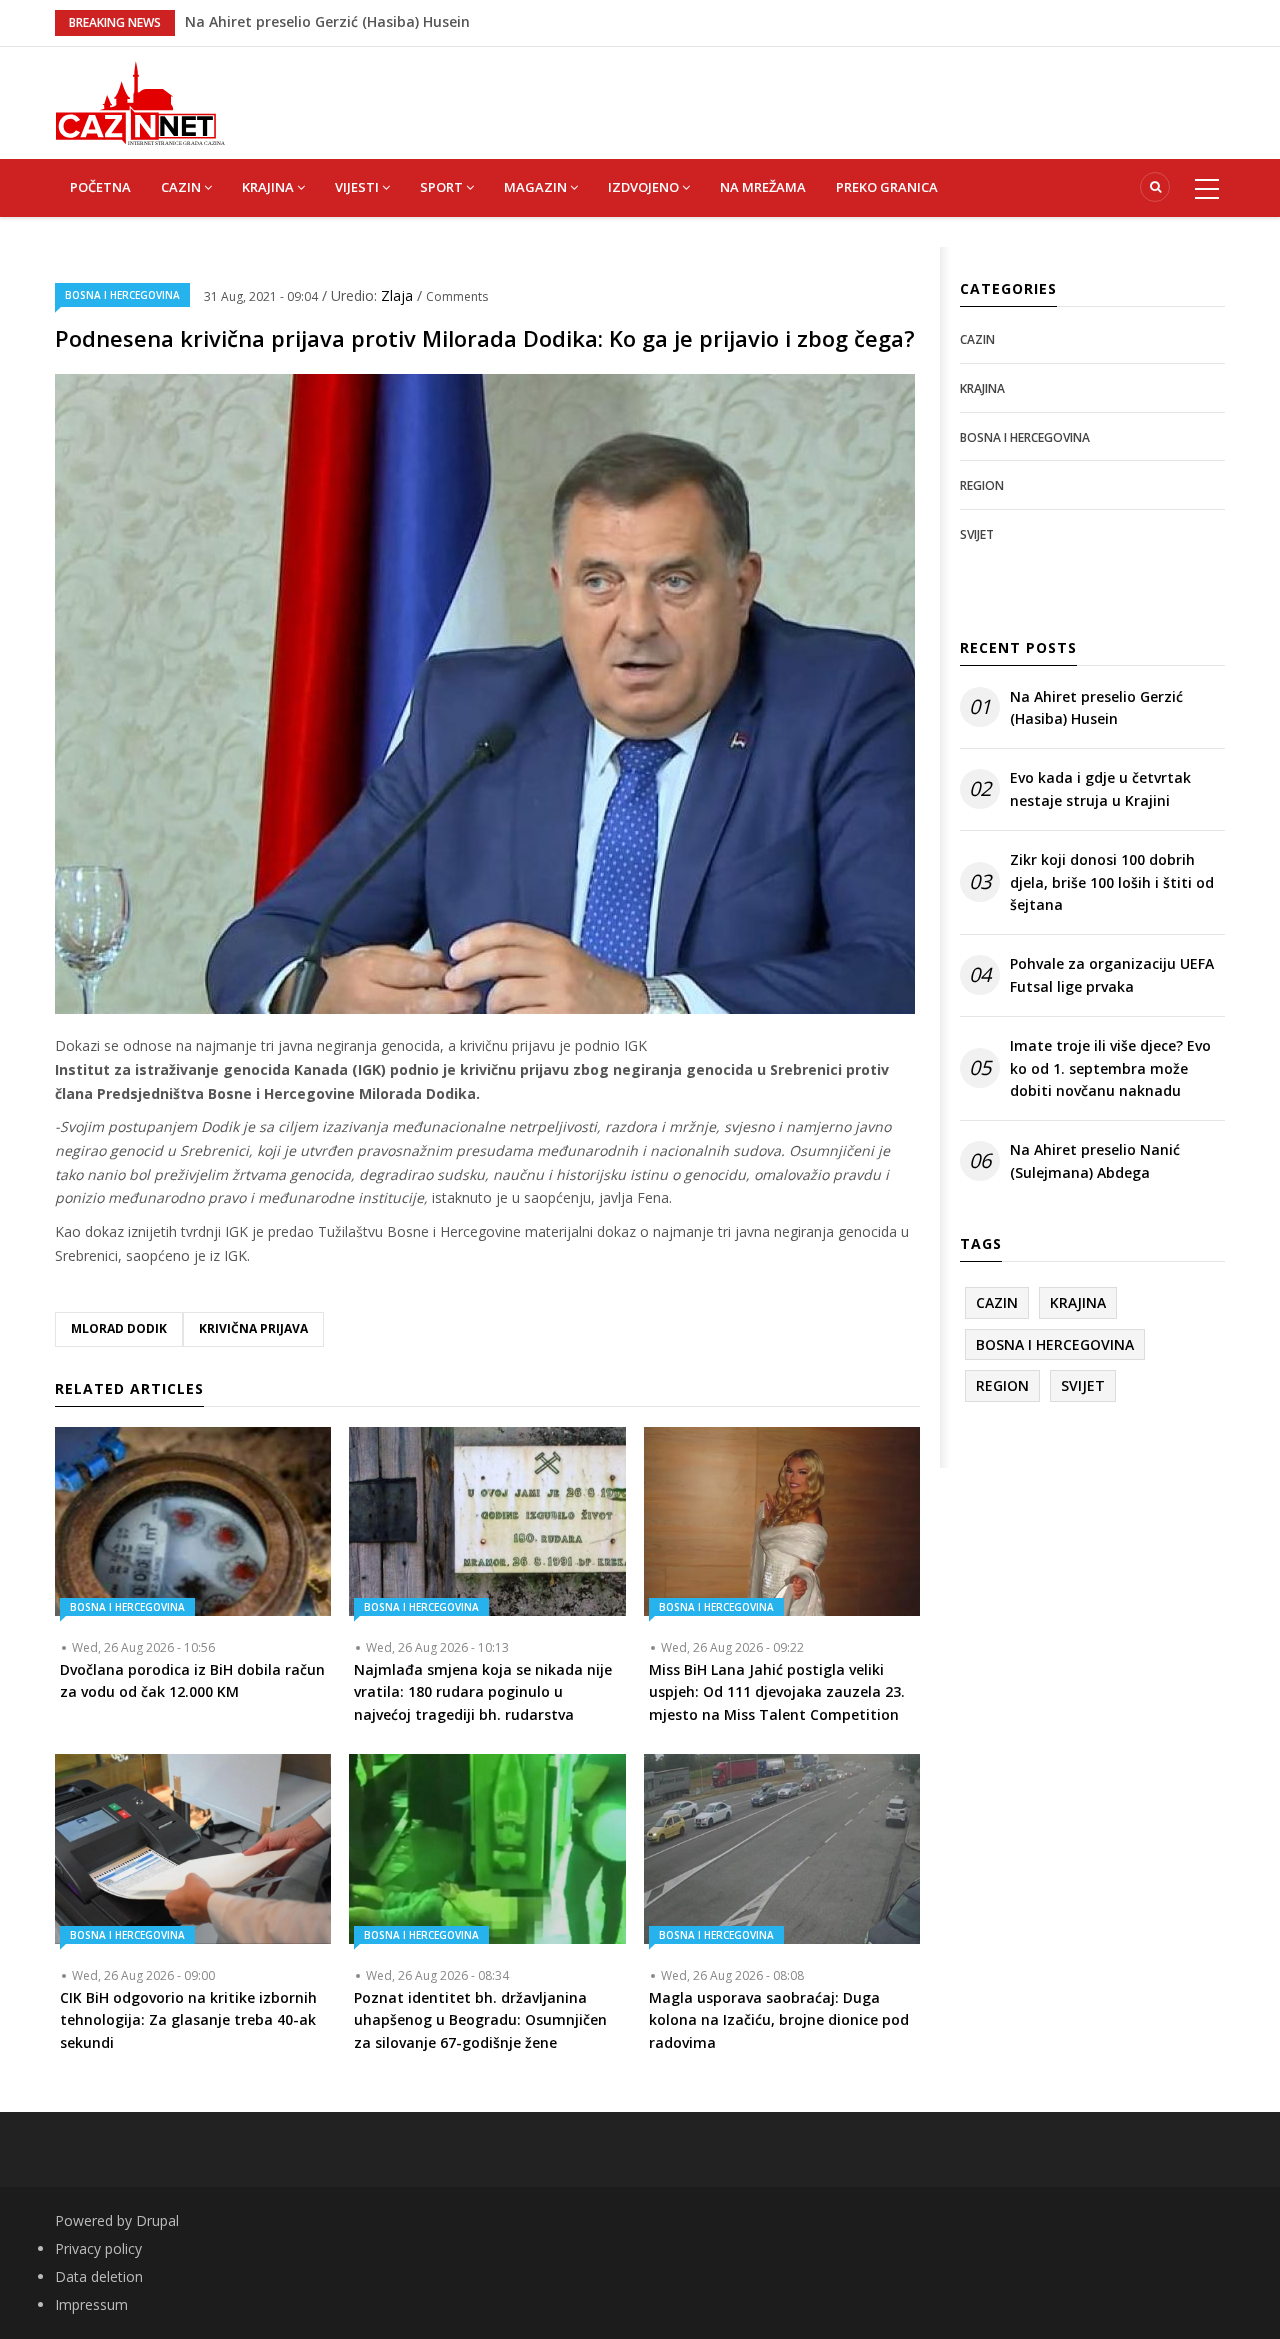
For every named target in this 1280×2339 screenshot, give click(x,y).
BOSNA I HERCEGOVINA (122, 295)
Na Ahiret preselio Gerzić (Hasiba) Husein (1096, 707)
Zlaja (399, 295)
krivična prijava (253, 1328)
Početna (100, 187)
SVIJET (977, 534)
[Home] (140, 101)
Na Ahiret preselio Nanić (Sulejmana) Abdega (342, 21)
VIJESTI (358, 187)
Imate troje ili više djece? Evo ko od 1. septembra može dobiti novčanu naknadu (1110, 1068)
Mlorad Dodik (119, 1328)
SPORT (443, 187)
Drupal (157, 2220)
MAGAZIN (537, 187)
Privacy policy (98, 2248)
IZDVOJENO (645, 187)
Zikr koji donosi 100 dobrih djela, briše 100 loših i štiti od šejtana (1112, 882)
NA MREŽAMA (763, 187)
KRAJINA (269, 187)
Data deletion (99, 2276)
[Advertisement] (740, 92)
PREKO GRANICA (887, 187)
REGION (982, 485)
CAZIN (182, 187)
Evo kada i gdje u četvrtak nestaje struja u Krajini (1100, 788)
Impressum (91, 2304)
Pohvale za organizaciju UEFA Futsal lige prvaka (1112, 974)
